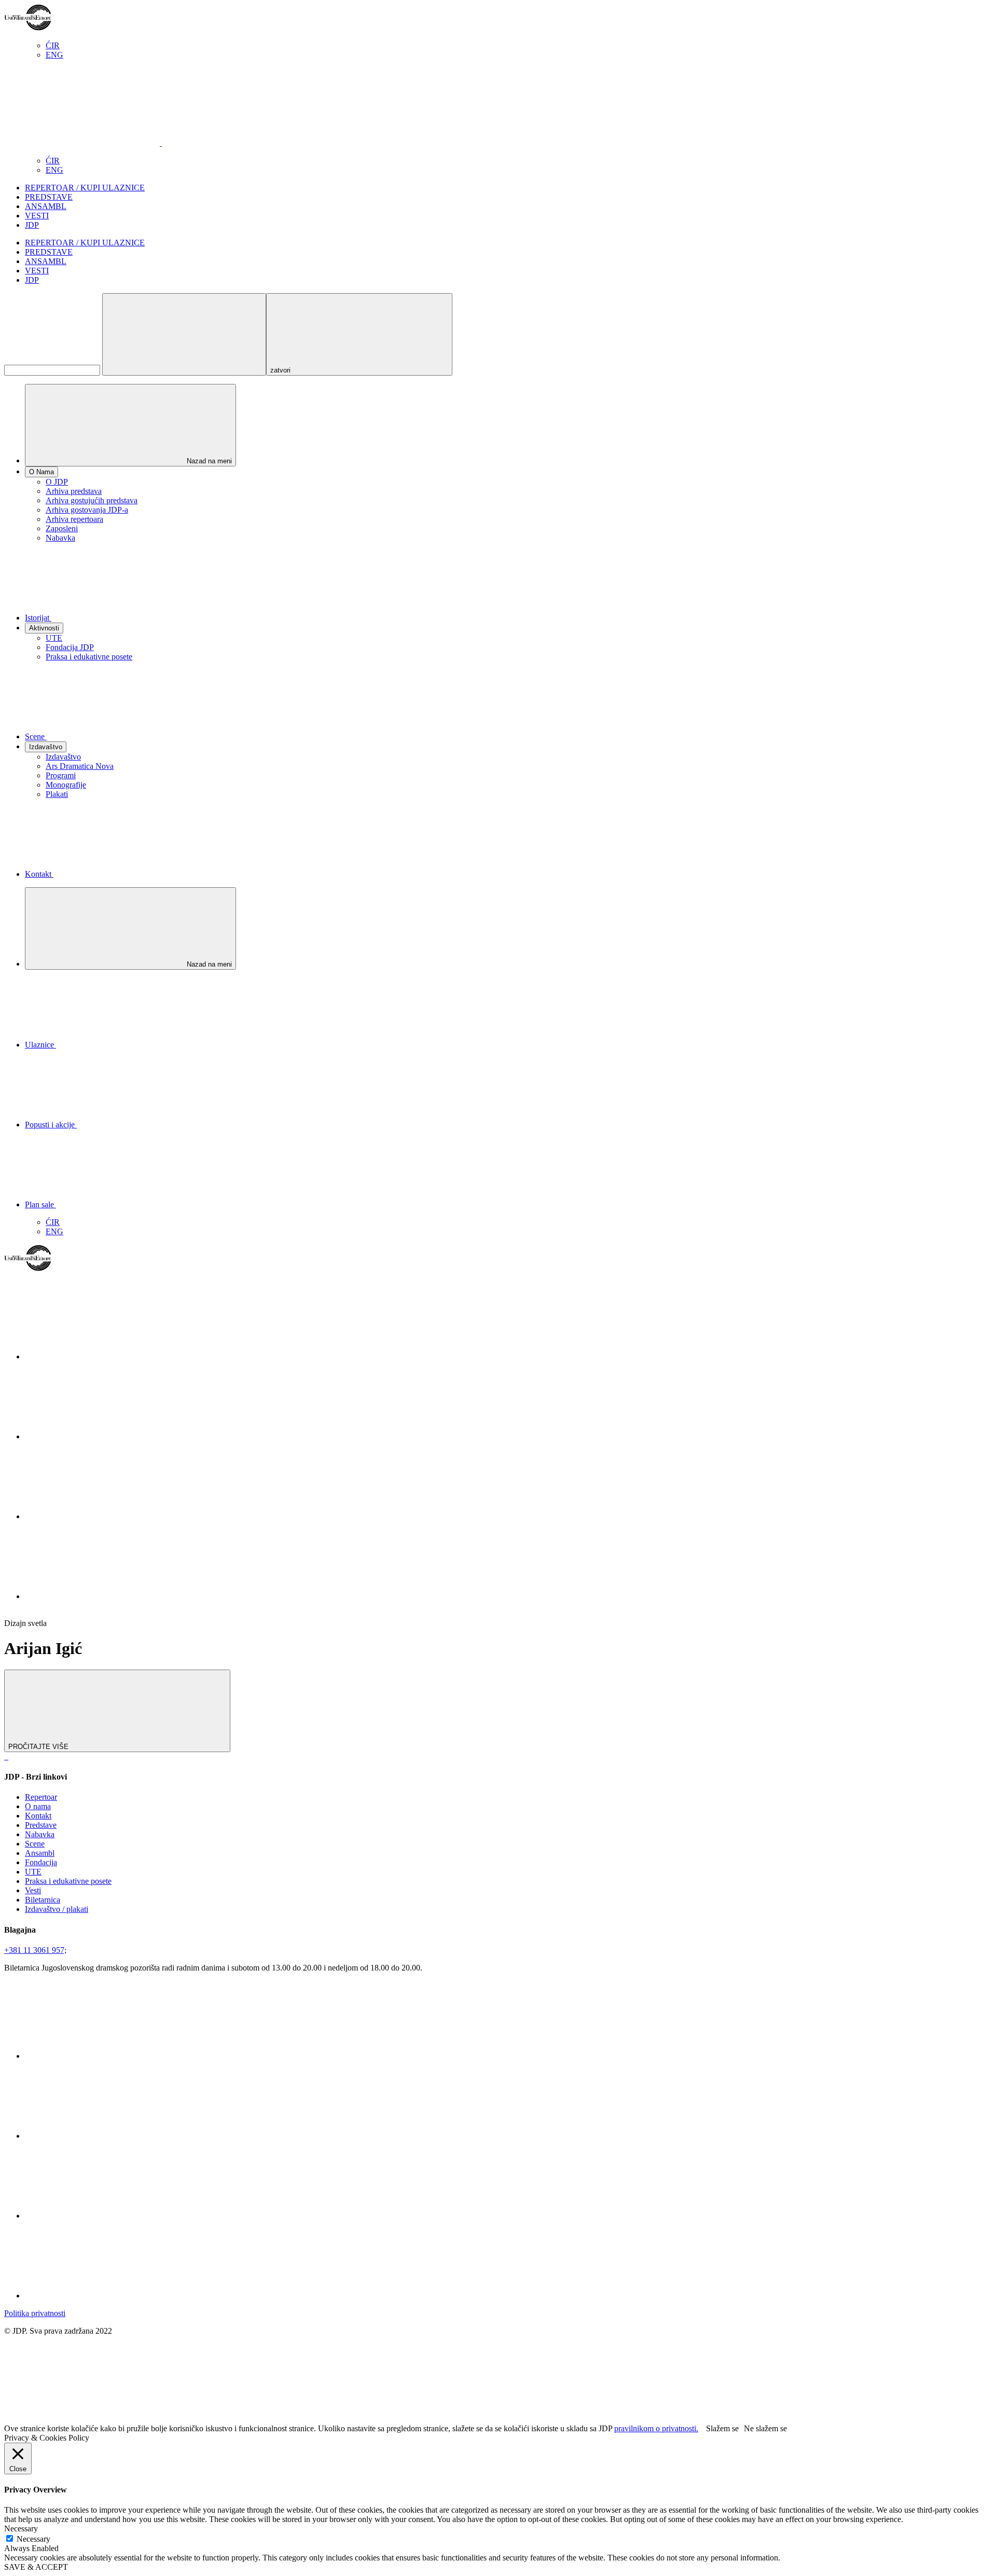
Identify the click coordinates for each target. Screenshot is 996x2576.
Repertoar (41, 1797)
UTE (54, 638)
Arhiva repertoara (74, 519)
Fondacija (41, 1862)
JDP (32, 225)
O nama (38, 1806)
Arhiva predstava (74, 491)
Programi (61, 775)
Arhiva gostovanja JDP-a (87, 510)
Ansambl (40, 1853)
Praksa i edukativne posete (89, 657)
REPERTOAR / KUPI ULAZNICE (85, 188)
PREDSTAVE (49, 197)
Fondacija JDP (70, 647)
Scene (35, 1844)
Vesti (33, 1890)
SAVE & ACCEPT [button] (36, 2567)
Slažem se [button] (722, 2428)
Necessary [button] (21, 2529)
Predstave (41, 1825)
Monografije (66, 785)
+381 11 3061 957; (35, 1950)
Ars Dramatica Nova (80, 766)
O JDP (57, 482)
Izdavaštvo (63, 757)
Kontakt (38, 1816)
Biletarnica (43, 1900)
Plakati (57, 794)
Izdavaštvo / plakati (57, 1909)
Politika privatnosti (35, 2313)
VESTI (37, 216)
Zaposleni (62, 528)
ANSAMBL (46, 206)
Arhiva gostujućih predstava (92, 500)
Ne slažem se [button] (765, 2428)
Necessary (33, 2539)
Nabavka (60, 538)
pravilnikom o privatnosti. (656, 2428)
